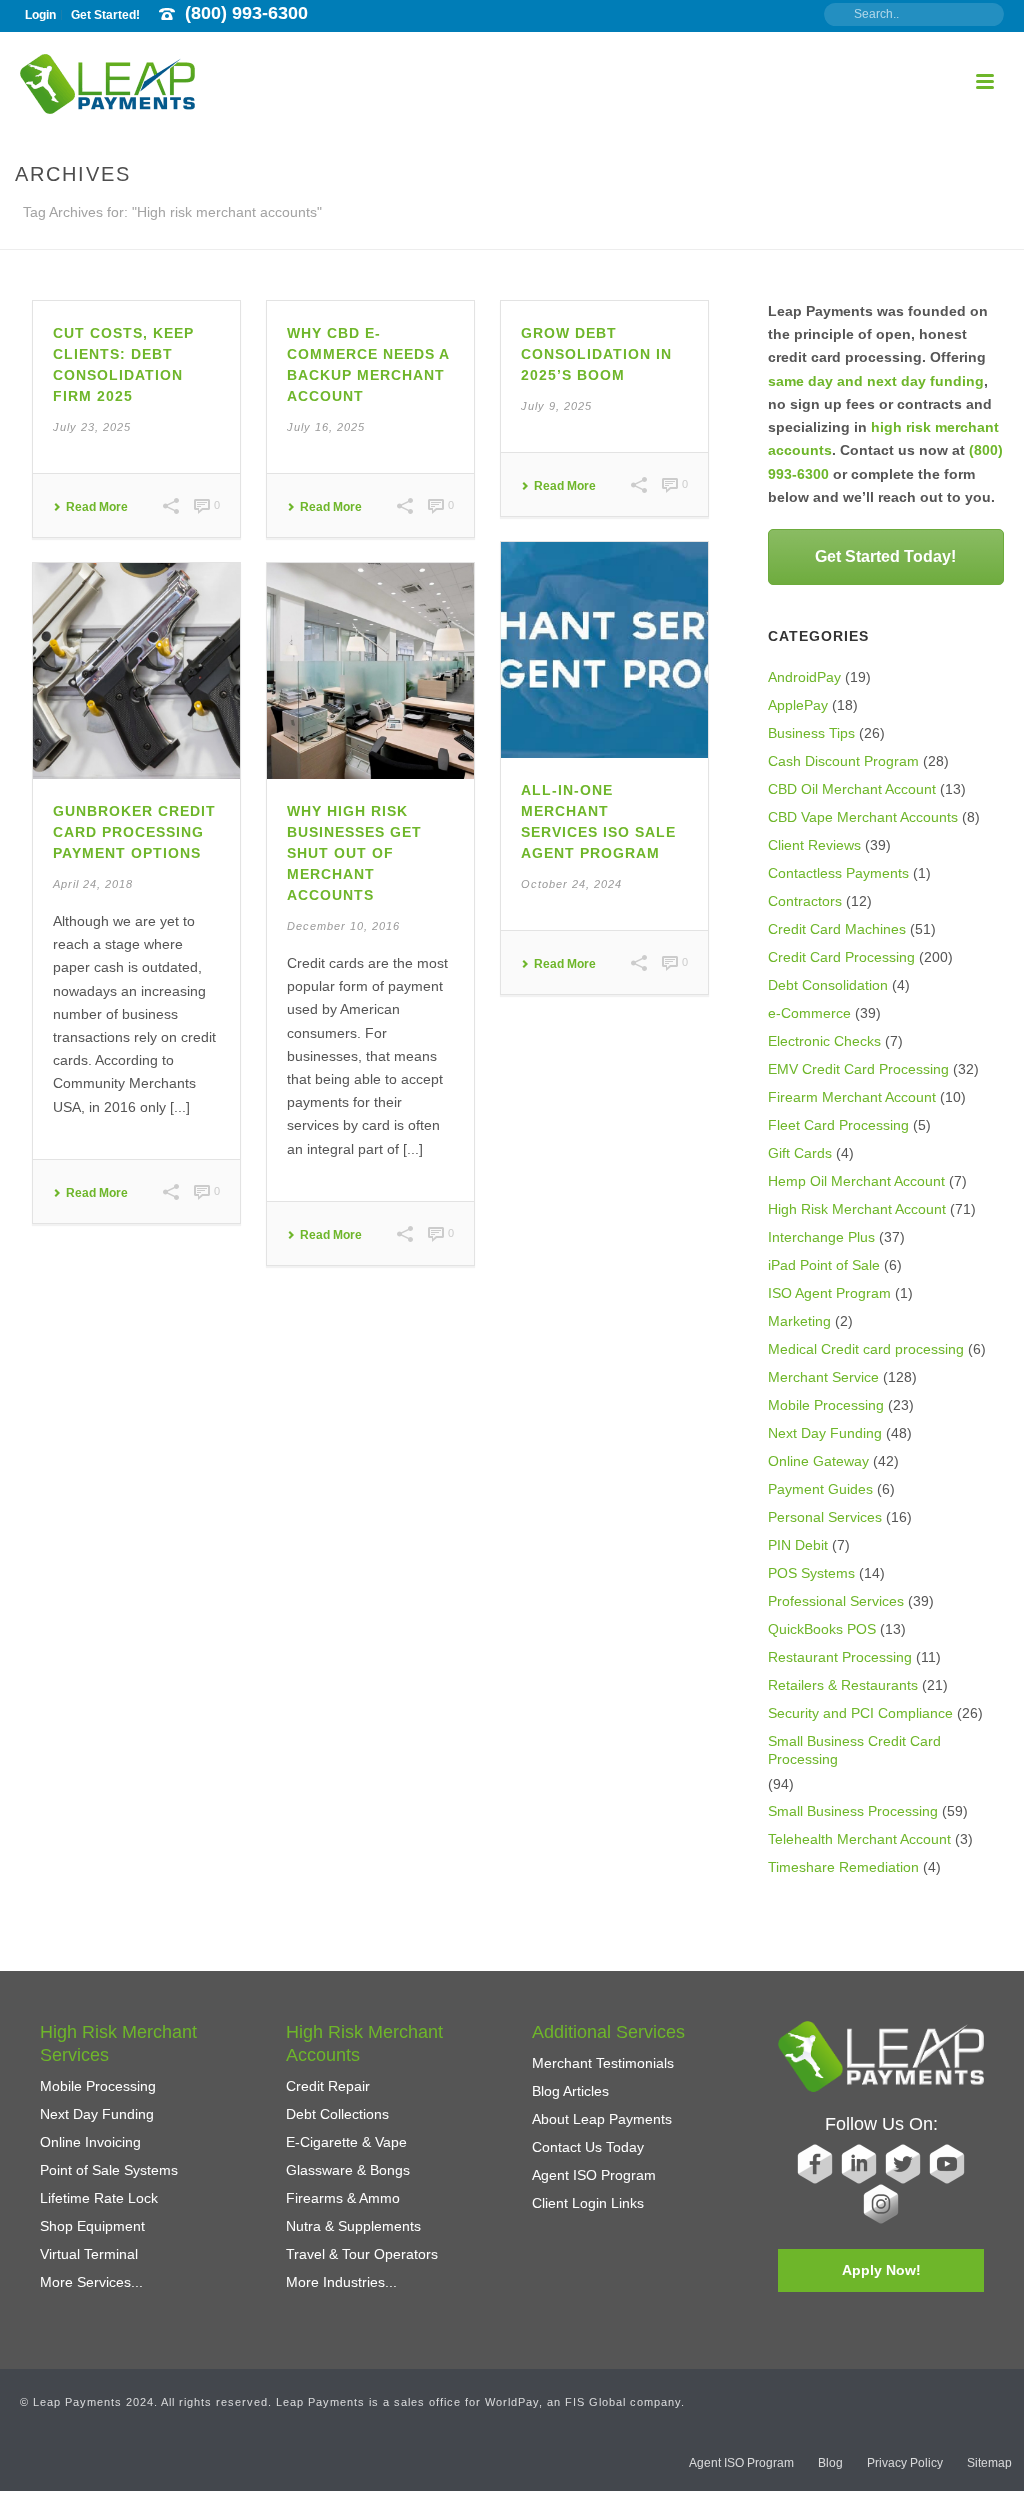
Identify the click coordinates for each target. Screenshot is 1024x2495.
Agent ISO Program (594, 2175)
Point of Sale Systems (109, 2170)
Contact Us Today (588, 2147)
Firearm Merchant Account (852, 1097)
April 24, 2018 (93, 884)
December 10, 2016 (343, 926)
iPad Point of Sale (824, 1265)
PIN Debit (798, 1545)
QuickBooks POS (822, 1629)
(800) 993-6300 (246, 13)
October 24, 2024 (571, 884)
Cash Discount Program (843, 761)
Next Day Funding (825, 1433)
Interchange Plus (821, 1237)
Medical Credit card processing (866, 1349)
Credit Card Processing (841, 957)
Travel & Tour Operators (362, 2254)
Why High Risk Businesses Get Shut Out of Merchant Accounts (354, 853)
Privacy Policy (905, 2463)
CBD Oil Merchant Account (852, 789)
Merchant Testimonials (603, 2063)
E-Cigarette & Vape (346, 2142)
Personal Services (825, 1517)
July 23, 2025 (92, 427)
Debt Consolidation (828, 985)
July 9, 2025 (556, 406)
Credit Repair (328, 2086)
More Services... (91, 2282)
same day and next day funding (876, 381)
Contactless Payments (838, 873)
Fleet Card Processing (838, 1125)
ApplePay (798, 705)
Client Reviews (814, 845)
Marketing (799, 1321)
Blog (830, 2463)
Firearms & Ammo (343, 2198)
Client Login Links (588, 2203)
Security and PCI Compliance (860, 1713)
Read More (97, 507)
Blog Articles (570, 2091)
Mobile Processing (826, 1405)
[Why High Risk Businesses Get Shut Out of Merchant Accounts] (370, 670)
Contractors (805, 901)
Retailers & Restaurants (843, 1685)
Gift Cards (800, 1153)
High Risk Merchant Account (857, 1209)
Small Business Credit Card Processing (854, 1750)
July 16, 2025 (326, 427)
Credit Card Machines (837, 929)
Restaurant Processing (840, 1657)
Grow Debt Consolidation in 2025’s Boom (596, 354)
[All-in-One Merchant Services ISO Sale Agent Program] (604, 649)
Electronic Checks (824, 1041)
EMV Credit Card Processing (858, 1069)
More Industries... (341, 2282)
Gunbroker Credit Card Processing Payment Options (134, 832)
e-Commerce (809, 1013)
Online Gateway (818, 1461)
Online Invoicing (90, 2142)
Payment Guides (820, 1489)
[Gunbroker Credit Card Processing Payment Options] (136, 670)
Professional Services (836, 1601)
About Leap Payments (602, 2119)
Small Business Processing (853, 1811)
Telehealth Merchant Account (859, 1839)
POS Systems (811, 1573)
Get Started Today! (885, 556)
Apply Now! (881, 2270)
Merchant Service (823, 1377)
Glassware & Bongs (348, 2170)
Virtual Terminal (89, 2254)
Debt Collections (337, 2114)
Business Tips (811, 733)
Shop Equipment (92, 2226)
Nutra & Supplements (353, 2226)
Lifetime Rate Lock (99, 2198)
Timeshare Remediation (843, 1867)
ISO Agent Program (829, 1293)
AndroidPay (804, 677)
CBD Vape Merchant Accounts (863, 817)
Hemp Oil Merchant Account (856, 1181)
